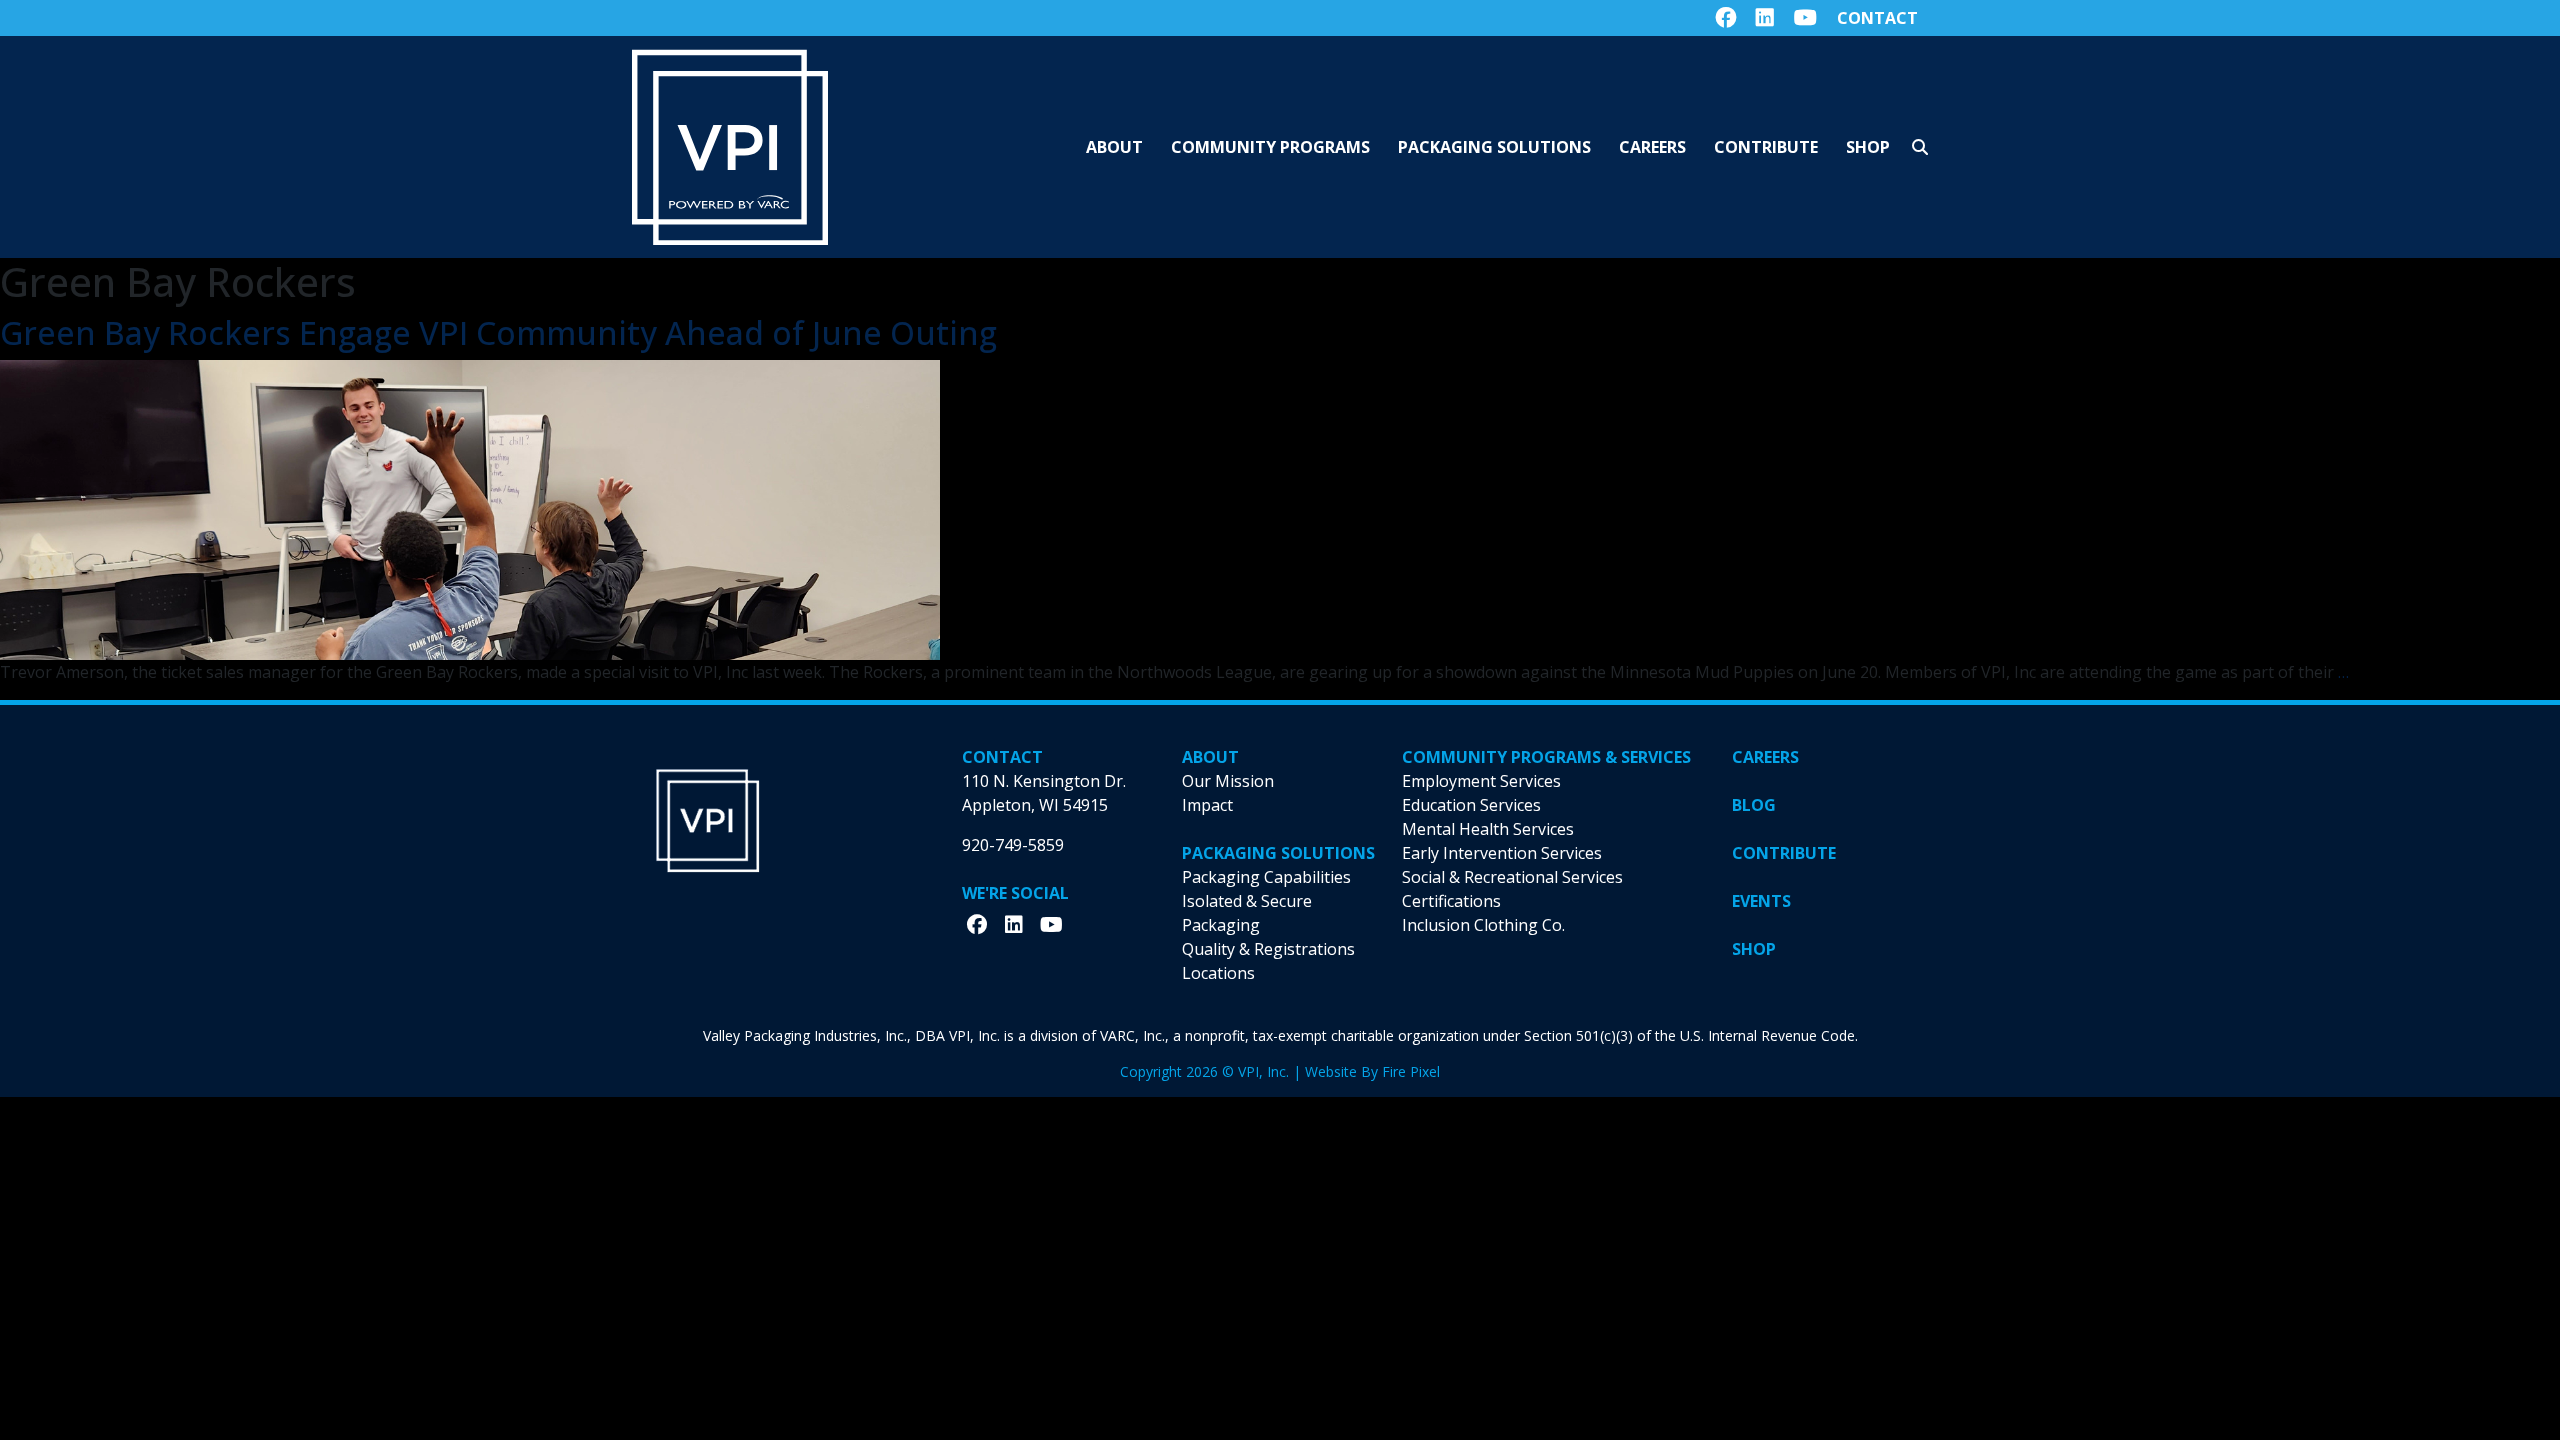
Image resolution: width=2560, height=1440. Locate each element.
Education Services (1471, 805)
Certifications (1451, 901)
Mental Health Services (1488, 829)
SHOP (1754, 949)
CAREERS (1765, 757)
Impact (1207, 805)
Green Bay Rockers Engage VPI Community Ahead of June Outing (498, 332)
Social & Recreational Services (1512, 877)
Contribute (1766, 147)
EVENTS (1761, 901)
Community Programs (1270, 147)
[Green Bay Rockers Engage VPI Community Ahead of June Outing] (470, 509)
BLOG (1754, 805)
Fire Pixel (1411, 1071)
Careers (1652, 147)
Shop (1868, 147)
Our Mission (1228, 781)
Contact (1877, 18)
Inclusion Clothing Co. (1483, 925)
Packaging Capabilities (1266, 877)
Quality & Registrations (1268, 949)
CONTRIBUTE (1784, 853)
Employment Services (1481, 781)
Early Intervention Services (1502, 853)
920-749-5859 (1013, 845)
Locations (1218, 973)
